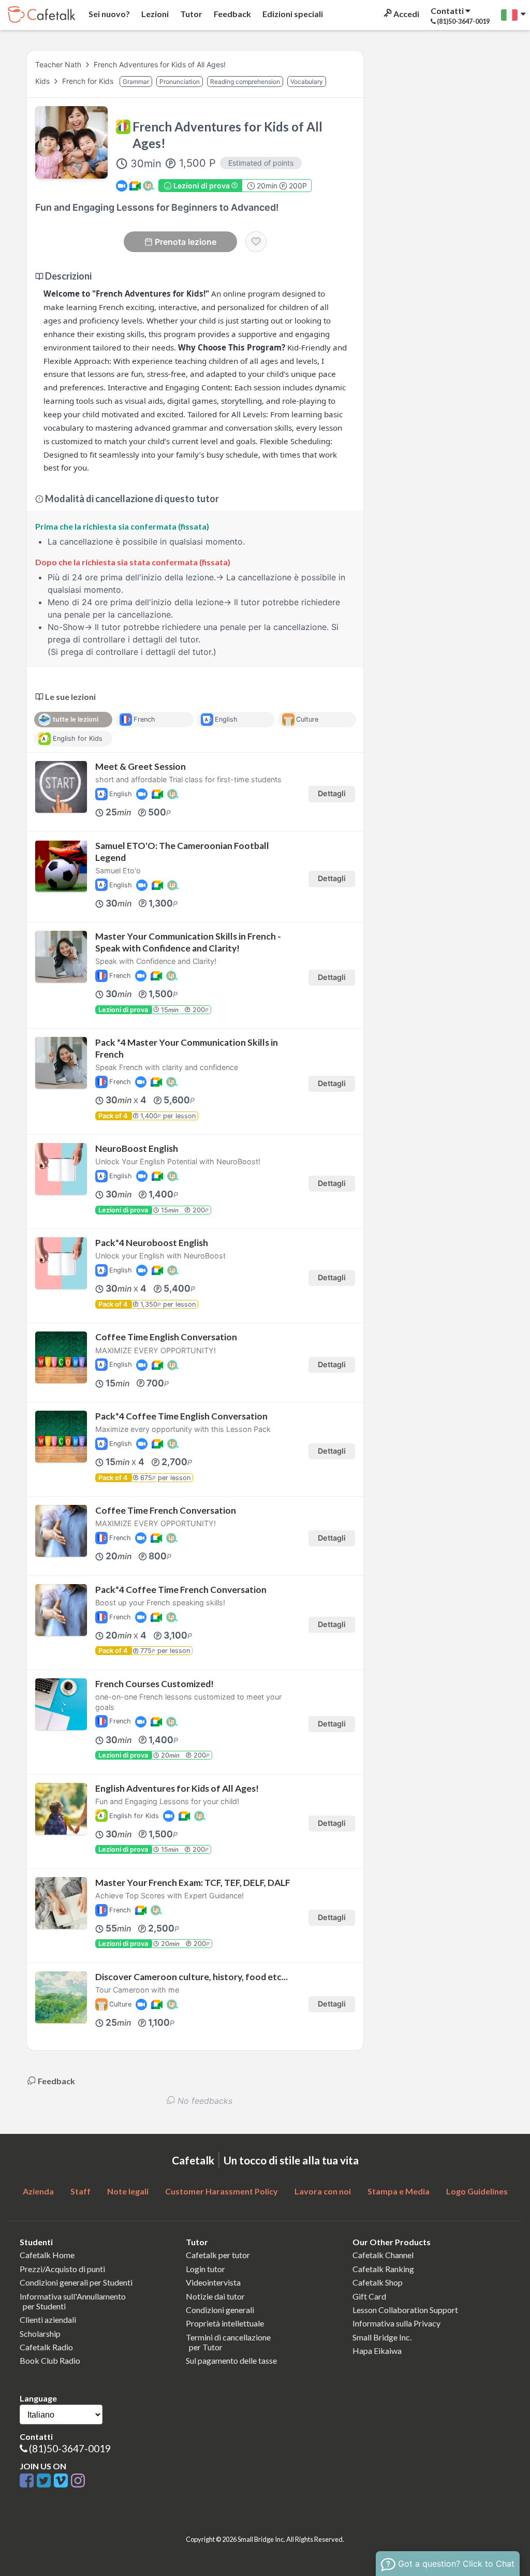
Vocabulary (307, 82)
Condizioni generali (220, 2310)
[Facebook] (28, 2481)
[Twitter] (45, 2481)
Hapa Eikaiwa (377, 2351)
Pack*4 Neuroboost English (152, 1243)
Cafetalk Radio (46, 2347)
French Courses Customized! (154, 1684)
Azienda (38, 2191)
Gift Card (369, 2296)
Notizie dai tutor (215, 2296)
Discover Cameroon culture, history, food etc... (192, 1977)
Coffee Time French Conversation (166, 1510)
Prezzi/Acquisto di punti (62, 2269)
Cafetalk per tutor (218, 2255)
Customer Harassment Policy (222, 2191)
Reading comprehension (245, 82)
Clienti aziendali (48, 2319)
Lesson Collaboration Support (405, 2310)
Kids (43, 81)
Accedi (406, 14)
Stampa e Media (399, 2191)
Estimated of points (261, 163)
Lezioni (154, 14)
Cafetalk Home (47, 2255)
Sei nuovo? (108, 14)
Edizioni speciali (292, 14)
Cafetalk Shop (378, 2282)
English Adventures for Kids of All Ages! (177, 1788)
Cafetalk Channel (383, 2255)
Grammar (136, 82)
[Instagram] (78, 2481)
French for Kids (89, 81)
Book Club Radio (50, 2360)
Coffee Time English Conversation (166, 1337)
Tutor (190, 14)
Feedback (232, 14)
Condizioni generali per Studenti (76, 2282)
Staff (80, 2191)
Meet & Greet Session (141, 766)
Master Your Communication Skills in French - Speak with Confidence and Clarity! (188, 942)
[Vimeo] (62, 2481)
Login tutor (205, 2269)
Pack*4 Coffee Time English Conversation (181, 1416)
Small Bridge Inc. (382, 2337)
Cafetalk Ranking (383, 2269)
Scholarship (40, 2333)
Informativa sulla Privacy (396, 2323)
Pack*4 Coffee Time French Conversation (181, 1590)
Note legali (128, 2191)
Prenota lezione (186, 242)
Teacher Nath (58, 64)
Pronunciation (180, 82)
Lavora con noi (323, 2191)
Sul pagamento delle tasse (231, 2360)
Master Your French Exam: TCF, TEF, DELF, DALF (193, 1883)
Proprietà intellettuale (225, 2323)
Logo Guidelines (477, 2191)
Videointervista (213, 2282)
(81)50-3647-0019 (70, 2448)
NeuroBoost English (137, 1148)
